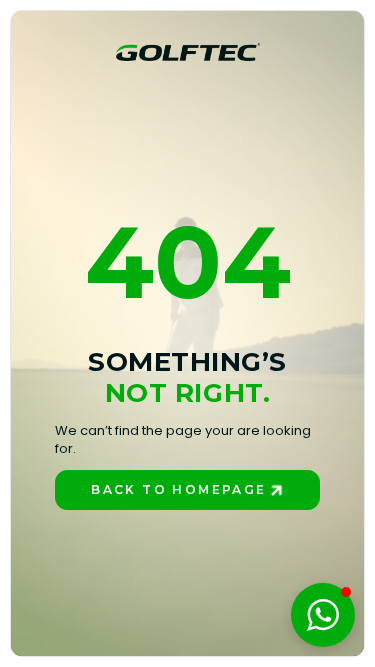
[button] (323, 615)
